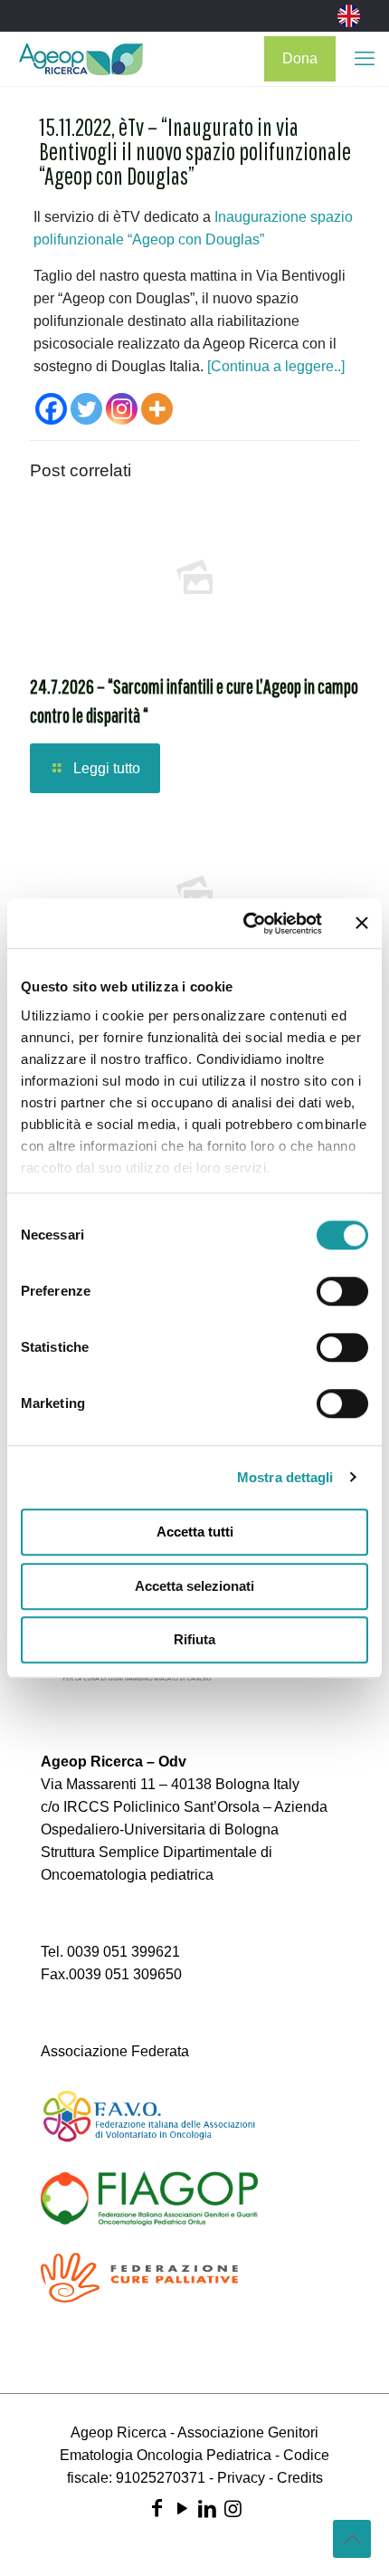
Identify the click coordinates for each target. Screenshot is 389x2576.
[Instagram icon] (232, 2509)
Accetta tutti (195, 1532)
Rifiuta (194, 1639)
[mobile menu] (365, 59)
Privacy (241, 2478)
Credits (300, 2478)
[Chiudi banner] (362, 924)
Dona (300, 58)
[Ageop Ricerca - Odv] (81, 59)
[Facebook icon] (157, 2509)
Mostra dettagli (285, 1477)
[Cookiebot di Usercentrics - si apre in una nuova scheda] (245, 924)
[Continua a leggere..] (276, 366)
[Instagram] (122, 409)
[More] (157, 409)
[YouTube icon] (182, 2509)
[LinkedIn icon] (207, 2509)
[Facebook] (51, 409)
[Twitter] (86, 409)
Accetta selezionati (194, 1586)
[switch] (342, 1291)
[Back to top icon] (352, 2539)
